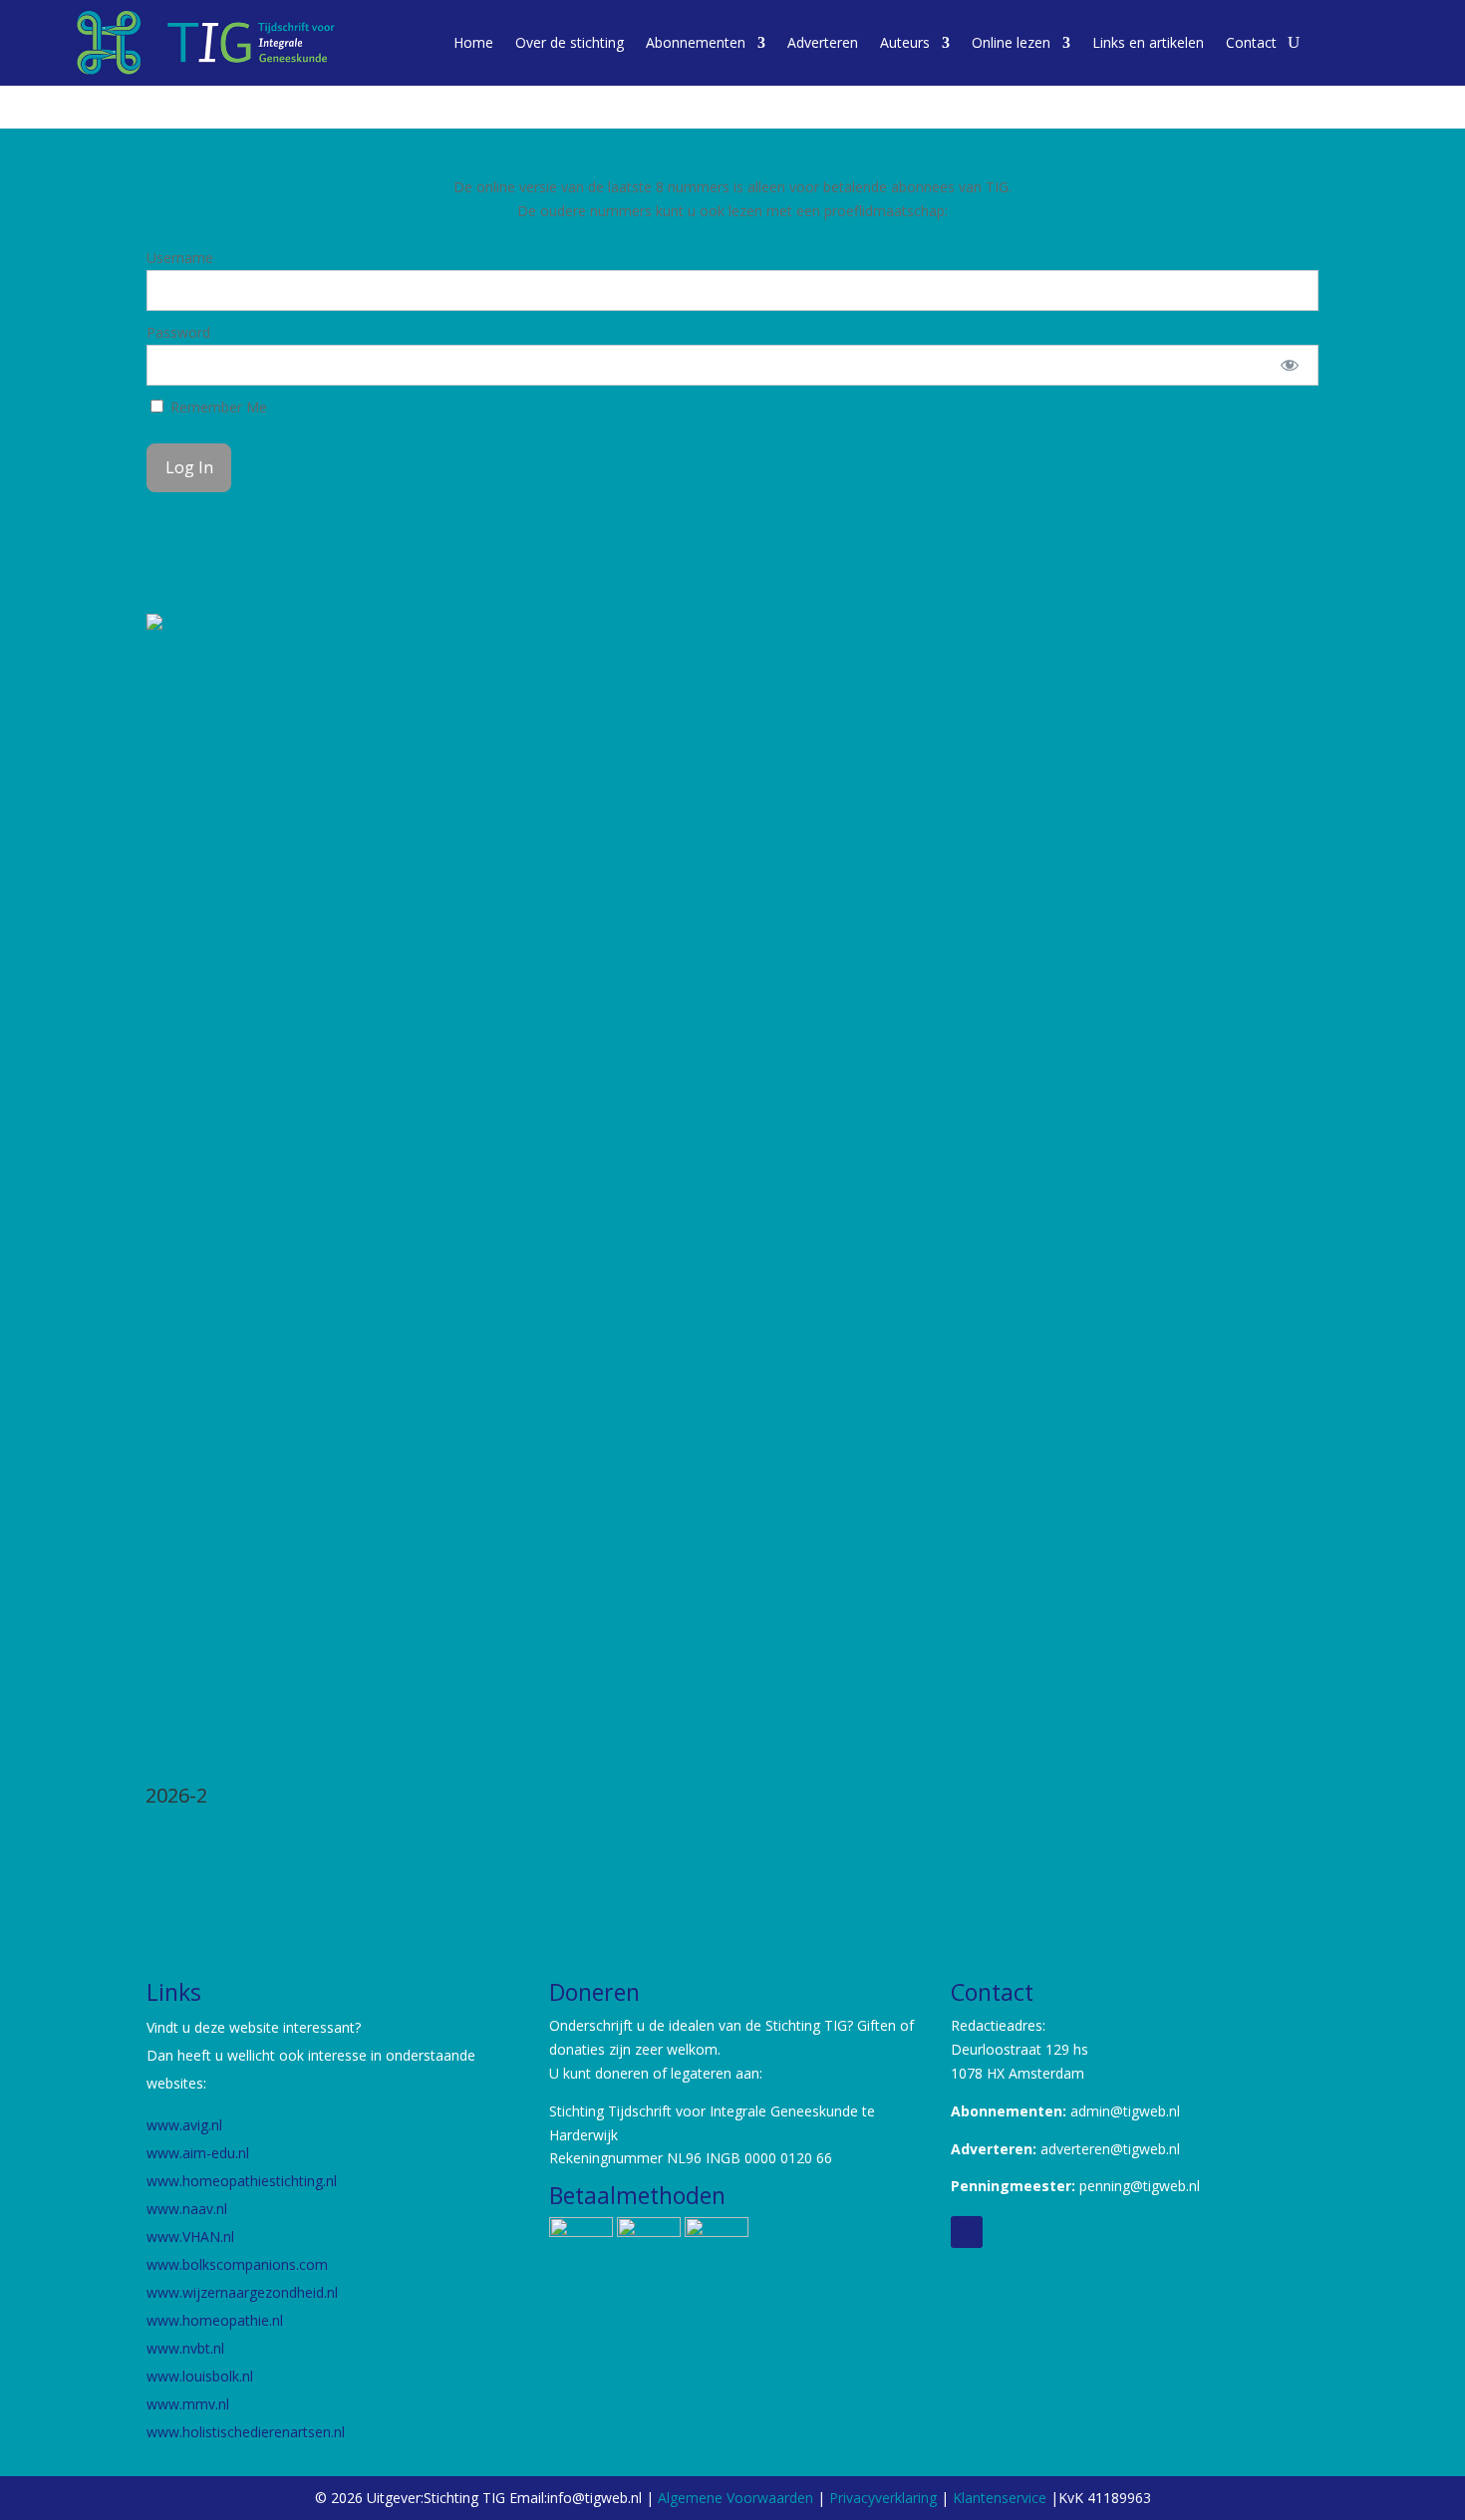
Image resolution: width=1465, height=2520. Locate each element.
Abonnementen (696, 42)
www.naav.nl (187, 2209)
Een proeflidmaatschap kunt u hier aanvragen (733, 235)
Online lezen (1011, 42)
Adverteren (823, 42)
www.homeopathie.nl (215, 2320)
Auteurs (905, 42)
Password (178, 332)
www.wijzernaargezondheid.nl (242, 2292)
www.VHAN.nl (190, 2237)
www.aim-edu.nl (198, 2153)
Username (180, 258)
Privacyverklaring (883, 2498)
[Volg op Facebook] (967, 2232)
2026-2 (176, 1795)
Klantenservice (1002, 2498)
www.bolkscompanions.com (237, 2264)
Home (473, 42)
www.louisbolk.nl (202, 2376)
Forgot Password (202, 528)
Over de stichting (570, 42)
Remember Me (217, 407)
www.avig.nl (184, 2125)
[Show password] (1290, 365)
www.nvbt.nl (185, 2348)
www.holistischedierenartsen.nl (246, 2432)
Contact (1251, 42)
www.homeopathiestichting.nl (244, 2181)
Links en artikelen (1148, 42)
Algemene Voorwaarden (735, 2498)
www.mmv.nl (188, 2404)
